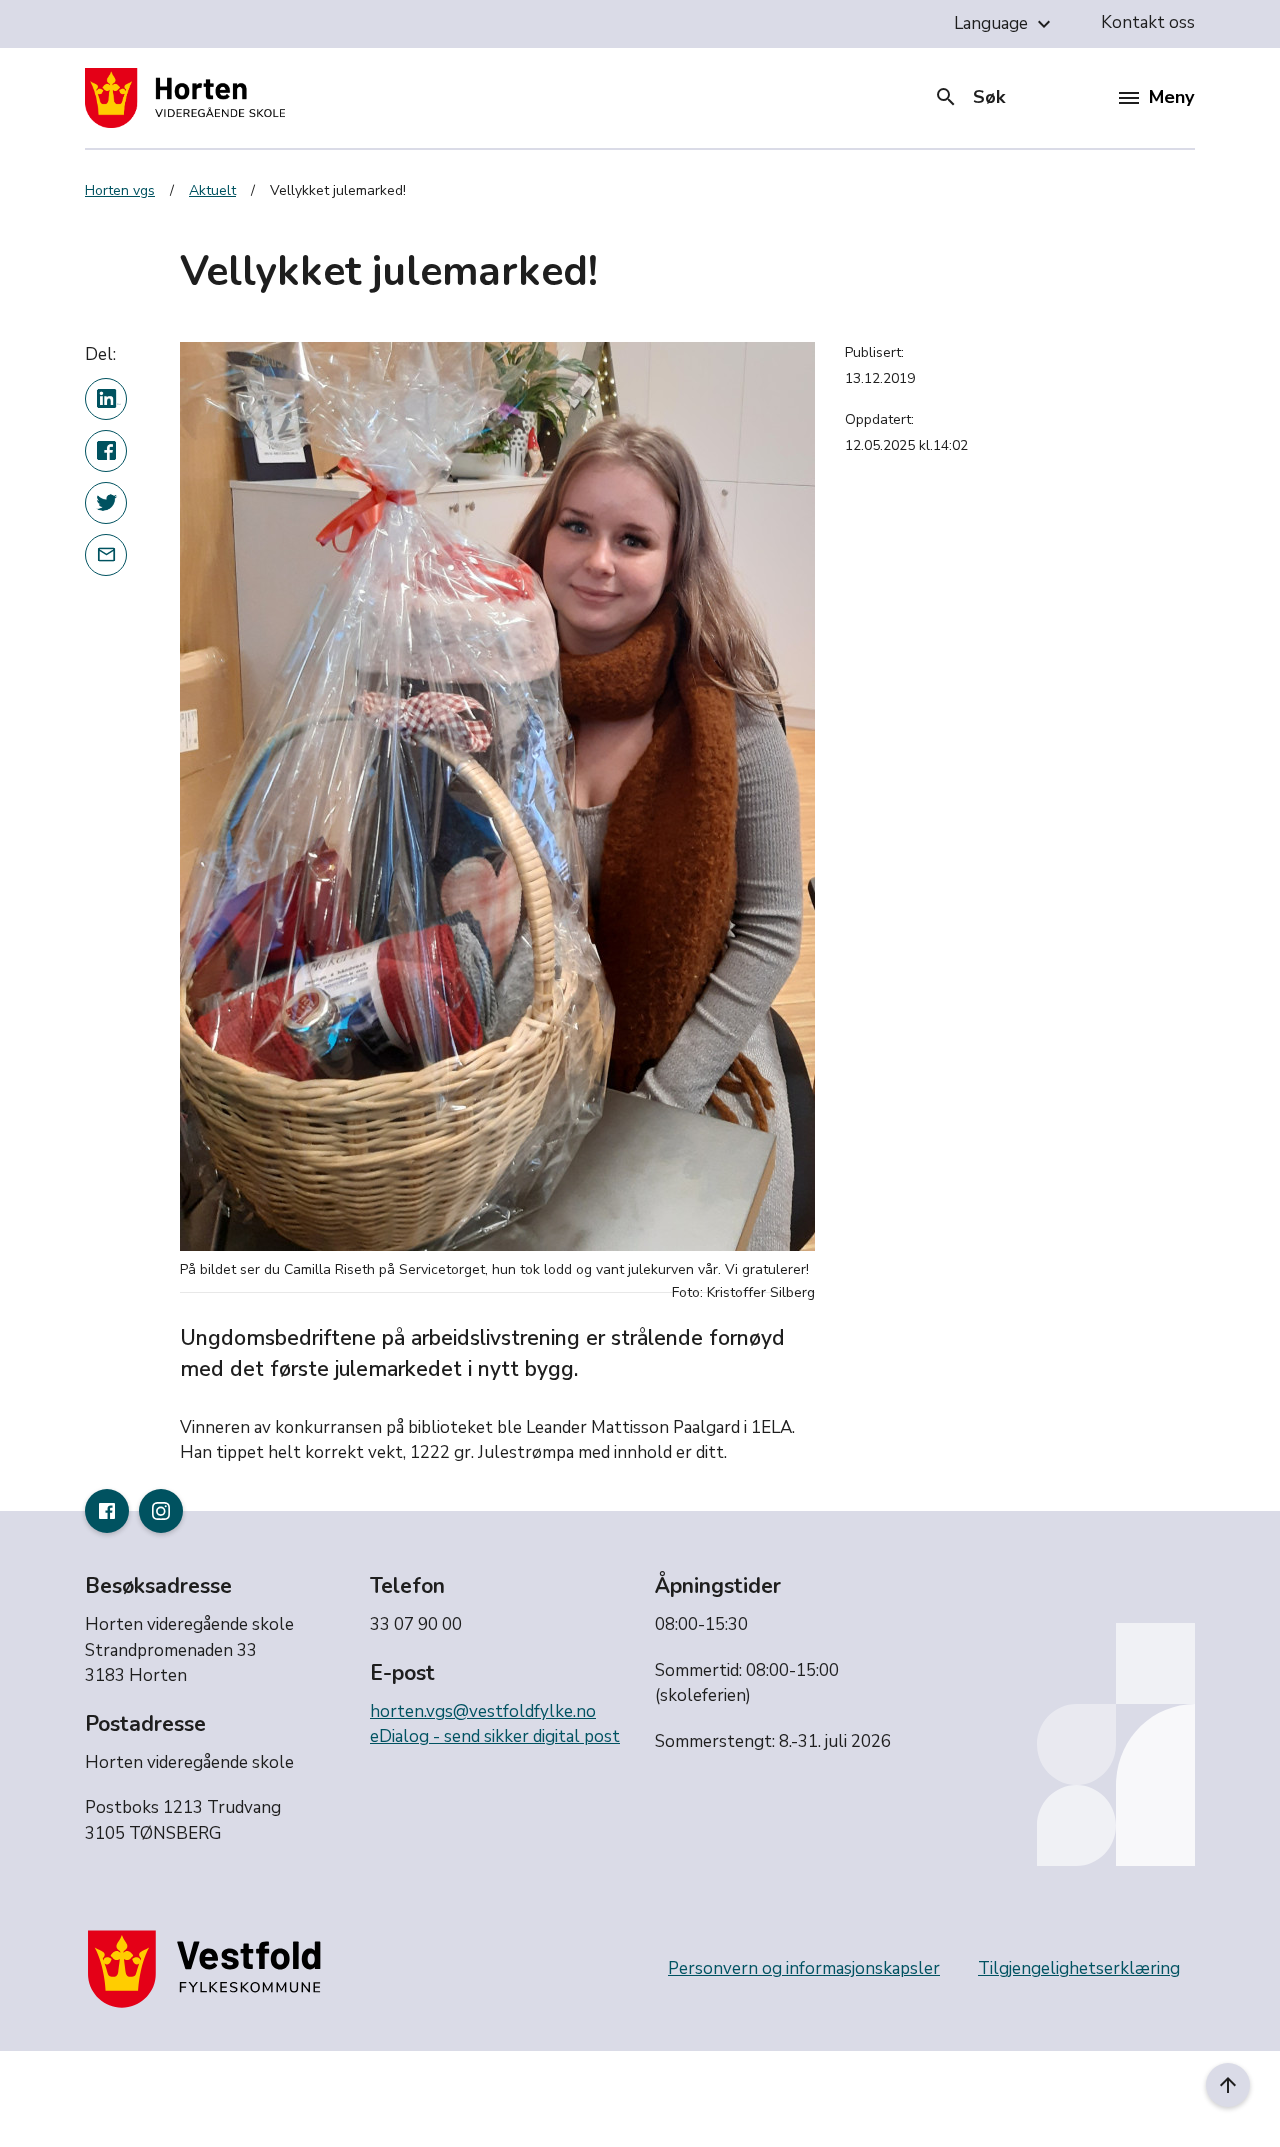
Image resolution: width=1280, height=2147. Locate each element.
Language (1005, 24)
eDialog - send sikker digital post (495, 1736)
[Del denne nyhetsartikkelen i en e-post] (106, 555)
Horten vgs (120, 190)
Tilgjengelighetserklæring (1079, 1968)
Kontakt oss (1148, 22)
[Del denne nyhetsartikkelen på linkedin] (106, 399)
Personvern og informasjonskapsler (804, 1968)
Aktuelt (212, 190)
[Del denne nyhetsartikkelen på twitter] (106, 503)
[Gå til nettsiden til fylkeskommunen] (209, 1968)
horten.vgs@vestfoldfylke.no (483, 1711)
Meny (1171, 97)
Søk (969, 97)
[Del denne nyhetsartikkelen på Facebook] (106, 451)
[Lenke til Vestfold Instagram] (161, 1511)
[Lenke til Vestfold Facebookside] (107, 1511)
